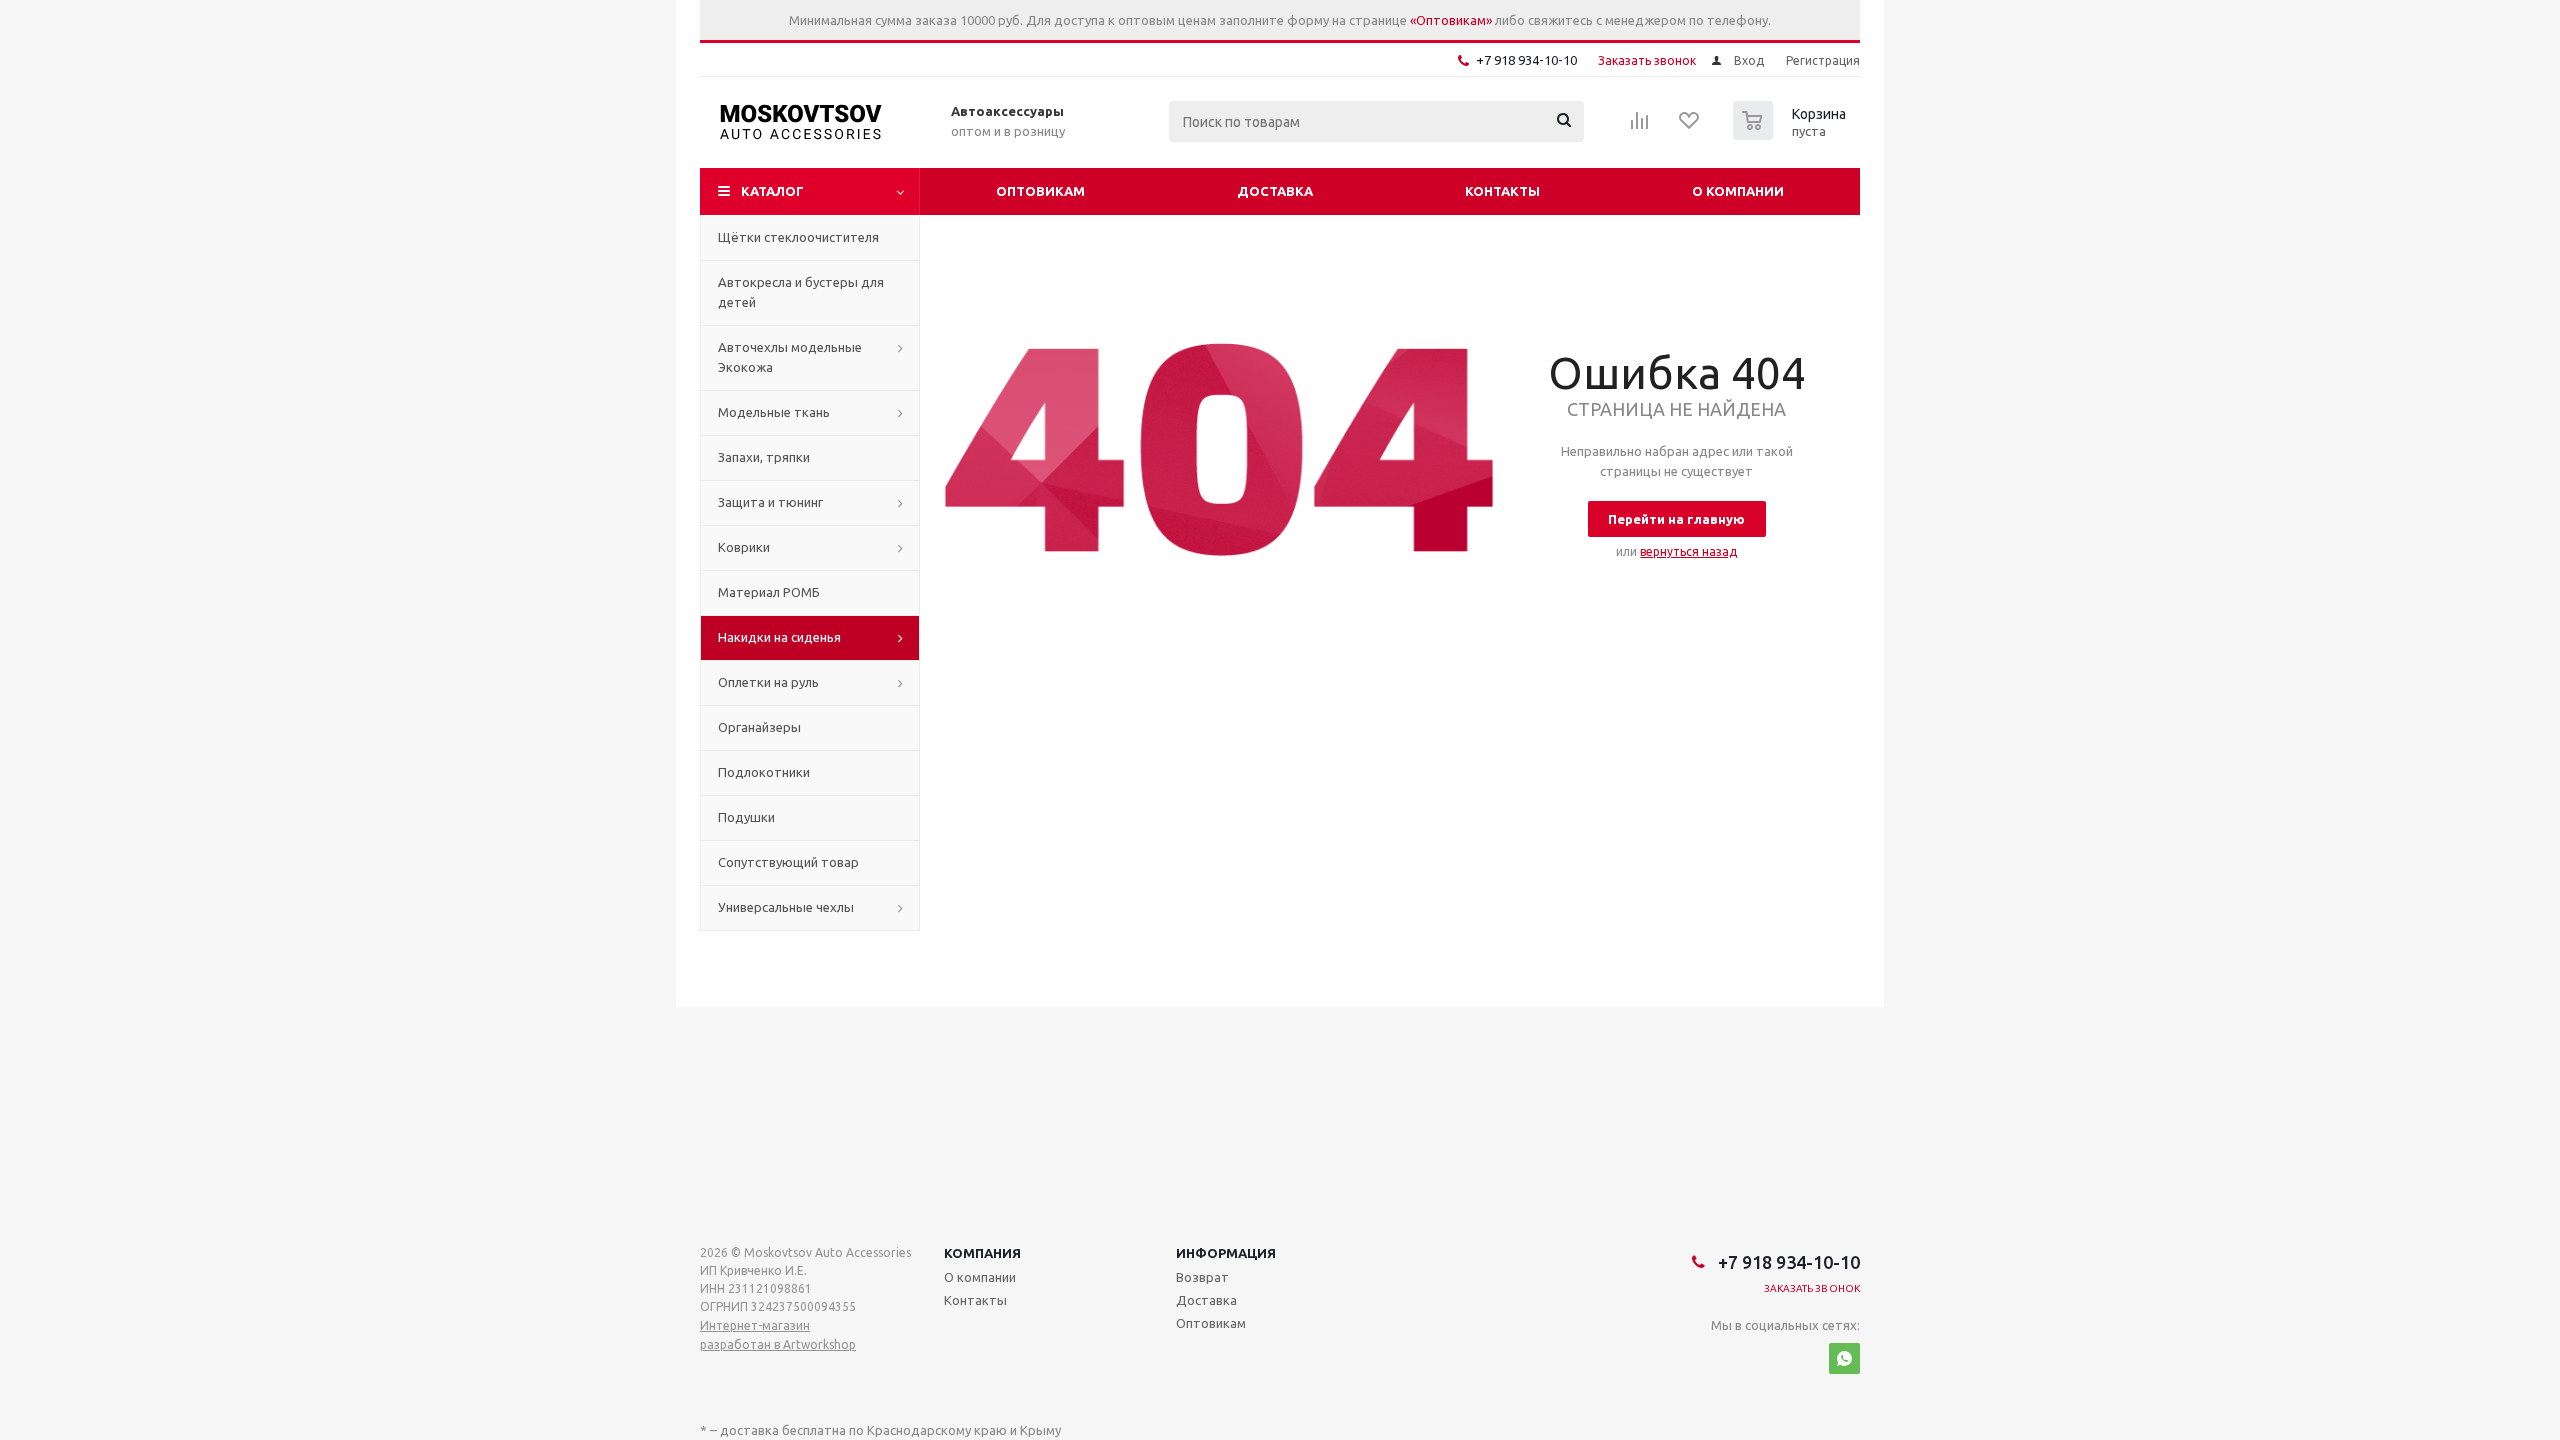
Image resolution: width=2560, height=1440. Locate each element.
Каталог (772, 191)
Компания (982, 1253)
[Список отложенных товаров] (1690, 127)
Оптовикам (1040, 191)
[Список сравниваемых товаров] (1640, 127)
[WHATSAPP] (1844, 1358)
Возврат (1202, 1277)
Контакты (1502, 191)
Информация (1226, 1253)
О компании (1738, 191)
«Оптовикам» (1451, 20)
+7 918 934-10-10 (1526, 60)
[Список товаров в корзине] (1792, 134)
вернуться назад (1688, 551)
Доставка (1275, 191)
